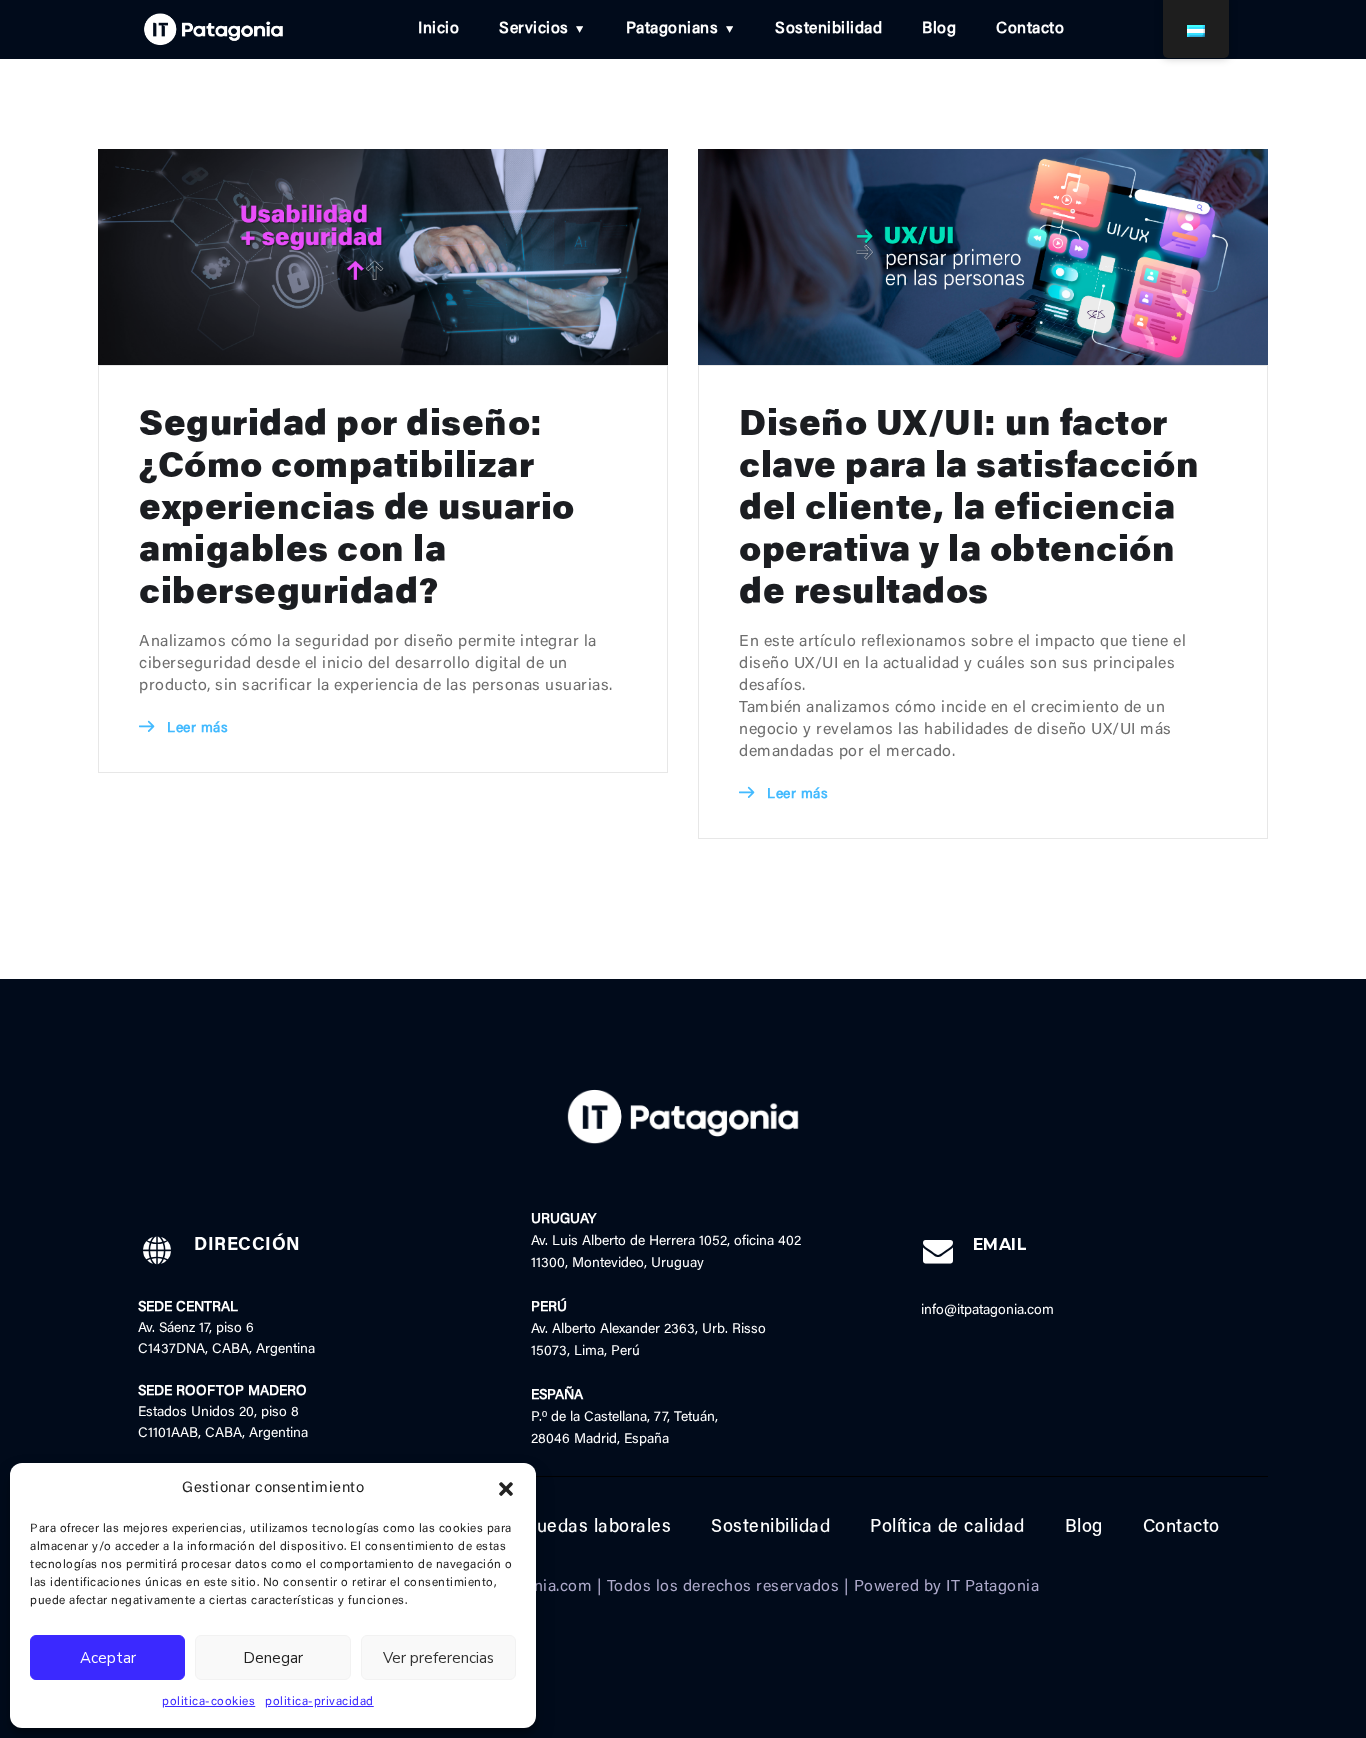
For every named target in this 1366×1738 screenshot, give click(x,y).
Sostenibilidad (828, 29)
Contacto (1030, 29)
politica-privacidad (319, 1702)
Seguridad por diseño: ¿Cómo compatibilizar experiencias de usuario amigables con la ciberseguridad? (357, 511)
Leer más (195, 729)
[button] (506, 1489)
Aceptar (108, 1658)
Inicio (438, 29)
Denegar (273, 1658)
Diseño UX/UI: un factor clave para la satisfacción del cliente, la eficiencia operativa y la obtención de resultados (969, 511)
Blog (939, 29)
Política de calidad (947, 1528)
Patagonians (672, 29)
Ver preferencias (438, 1658)
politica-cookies (208, 1702)
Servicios (534, 29)
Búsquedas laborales (583, 1528)
